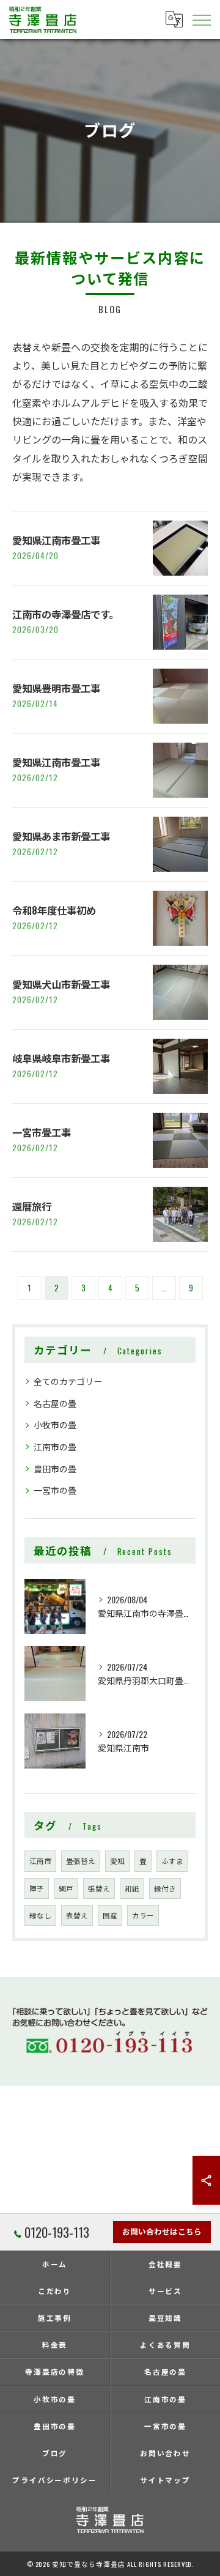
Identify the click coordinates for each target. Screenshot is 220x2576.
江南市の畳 (55, 1446)
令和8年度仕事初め (54, 910)
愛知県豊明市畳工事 (56, 688)
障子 (37, 1888)
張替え (99, 1888)
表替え (77, 1915)
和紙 (132, 1888)
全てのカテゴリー (68, 1381)
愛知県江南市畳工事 (56, 540)
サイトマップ (166, 2480)
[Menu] (201, 19)
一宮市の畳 (55, 1490)
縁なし (40, 1915)
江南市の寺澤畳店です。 (65, 614)
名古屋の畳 (55, 1403)
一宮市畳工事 (42, 1132)
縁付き (165, 1888)
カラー (143, 1915)
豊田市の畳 (55, 1468)
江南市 (40, 1861)
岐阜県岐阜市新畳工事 (61, 1058)
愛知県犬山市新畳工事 (61, 984)
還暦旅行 (32, 1206)
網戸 (66, 1888)
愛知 (117, 1861)
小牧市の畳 (55, 1424)
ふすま (172, 1861)
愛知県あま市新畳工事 (61, 836)
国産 (110, 1915)
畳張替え (81, 1861)
